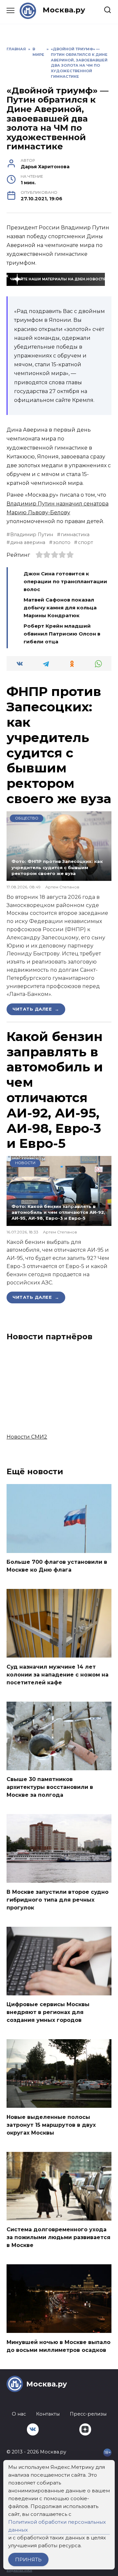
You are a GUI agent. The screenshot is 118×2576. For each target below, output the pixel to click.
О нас (19, 2414)
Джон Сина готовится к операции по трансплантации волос (65, 581)
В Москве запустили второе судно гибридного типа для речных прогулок (58, 1899)
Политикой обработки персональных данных (57, 2526)
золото (62, 542)
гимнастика (75, 535)
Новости (25, 1163)
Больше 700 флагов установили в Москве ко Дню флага (57, 1566)
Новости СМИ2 (27, 1437)
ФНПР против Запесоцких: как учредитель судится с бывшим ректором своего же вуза (59, 745)
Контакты (48, 2414)
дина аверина (28, 542)
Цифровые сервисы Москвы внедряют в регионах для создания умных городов (48, 2012)
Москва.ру (64, 10)
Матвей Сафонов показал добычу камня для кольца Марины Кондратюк (60, 608)
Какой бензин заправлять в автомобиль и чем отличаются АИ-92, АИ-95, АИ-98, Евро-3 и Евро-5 (55, 1090)
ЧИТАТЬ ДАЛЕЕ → (36, 1009)
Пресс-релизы (88, 2414)
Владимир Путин (32, 535)
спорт (85, 542)
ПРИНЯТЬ (28, 2559)
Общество (27, 818)
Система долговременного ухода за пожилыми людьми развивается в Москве (59, 2237)
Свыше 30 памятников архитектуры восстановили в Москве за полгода (50, 1787)
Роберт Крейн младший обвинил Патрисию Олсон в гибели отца (62, 634)
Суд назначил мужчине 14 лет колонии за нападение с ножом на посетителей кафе (58, 1674)
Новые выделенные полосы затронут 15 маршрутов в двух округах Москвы (51, 2125)
